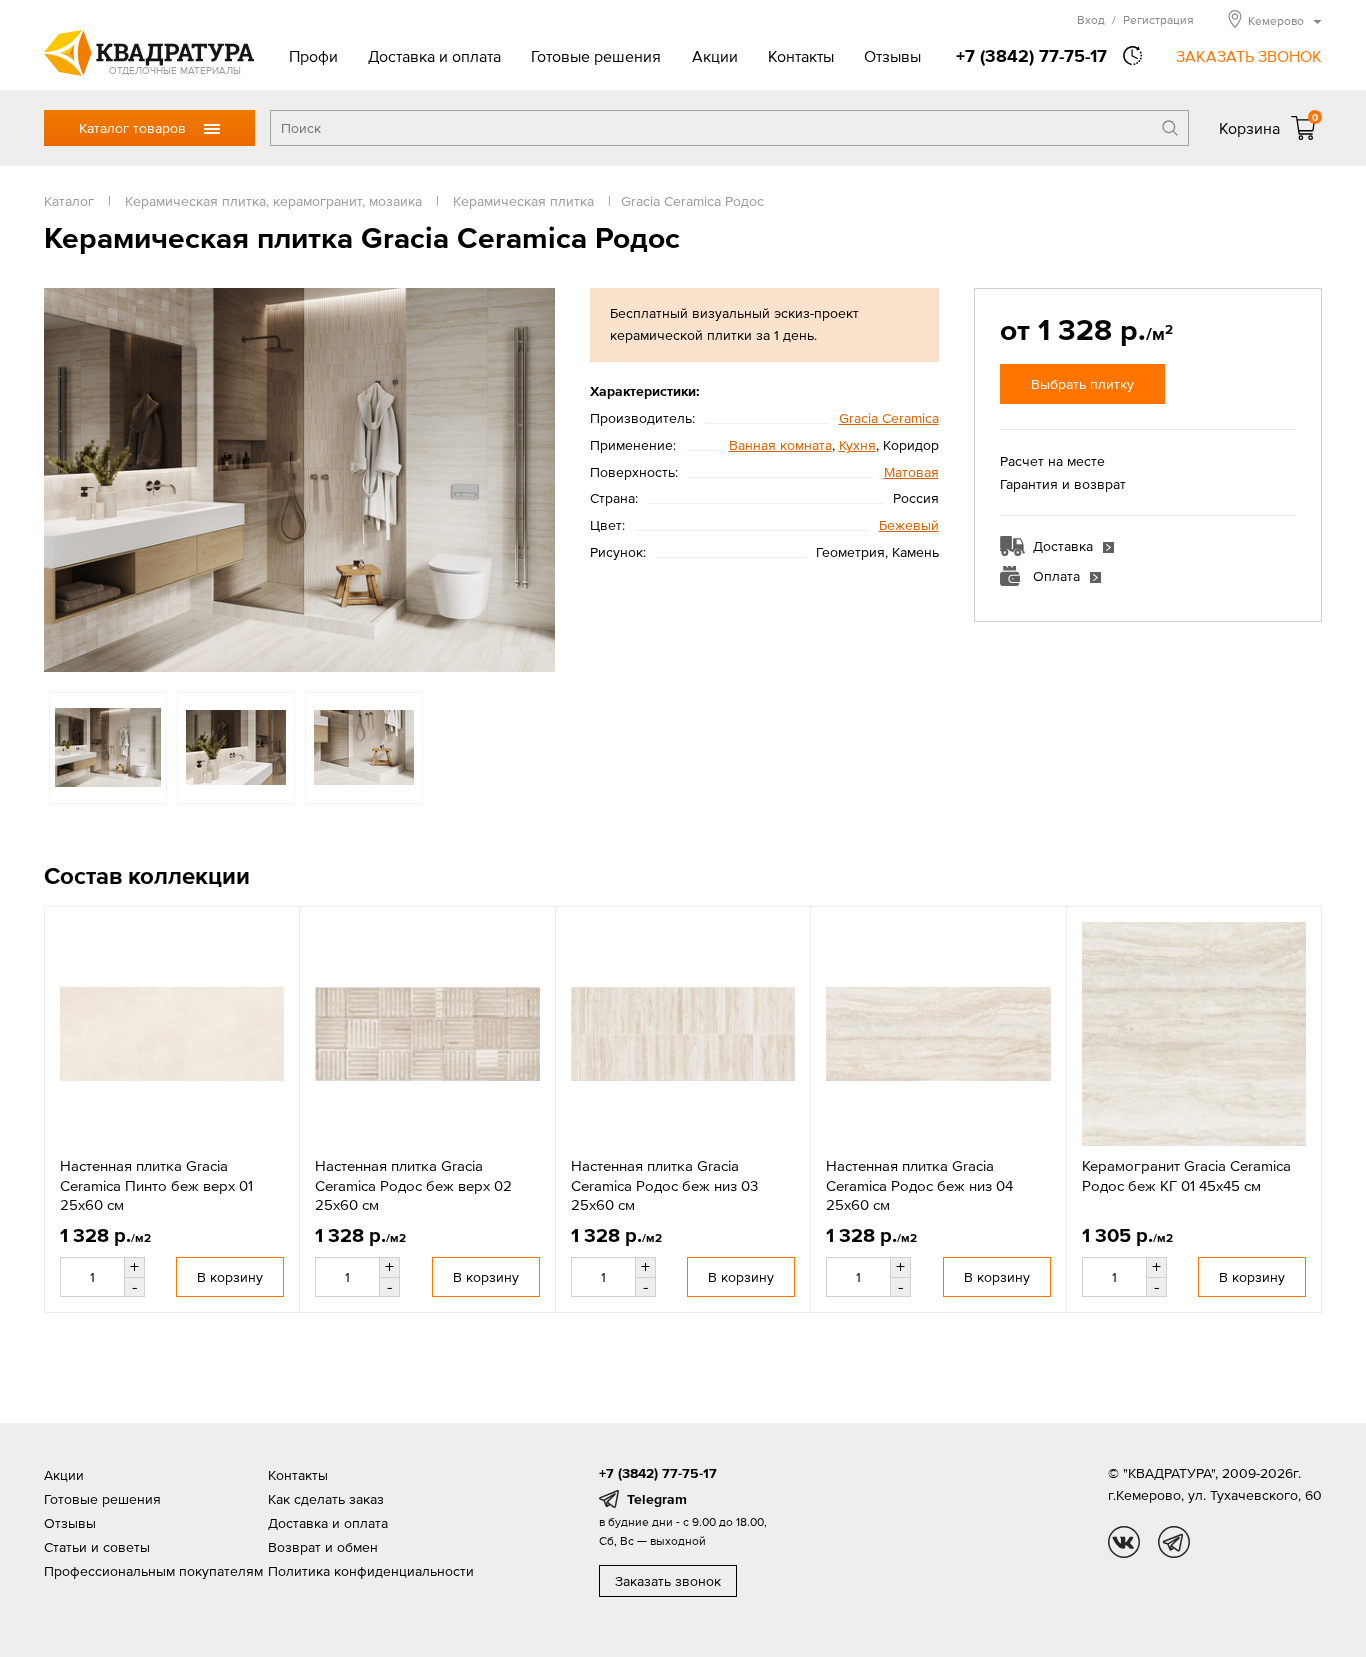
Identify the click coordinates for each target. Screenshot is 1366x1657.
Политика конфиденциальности (371, 1571)
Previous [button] (64, 480)
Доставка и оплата (434, 56)
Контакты (801, 56)
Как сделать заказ (326, 1499)
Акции (715, 56)
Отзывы (892, 56)
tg (1174, 1542)
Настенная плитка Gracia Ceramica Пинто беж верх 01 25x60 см (156, 1185)
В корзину (230, 1277)
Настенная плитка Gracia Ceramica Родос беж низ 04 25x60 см (919, 1185)
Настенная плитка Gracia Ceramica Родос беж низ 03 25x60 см (664, 1185)
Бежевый (909, 525)
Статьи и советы (97, 1547)
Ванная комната (780, 445)
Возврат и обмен (323, 1547)
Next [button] (535, 480)
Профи (313, 56)
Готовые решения (596, 56)
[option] (299, 479)
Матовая (911, 472)
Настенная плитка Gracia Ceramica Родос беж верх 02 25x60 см (413, 1185)
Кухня (857, 445)
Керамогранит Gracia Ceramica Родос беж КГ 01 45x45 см (1186, 1175)
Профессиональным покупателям (153, 1571)
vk (1124, 1542)
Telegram (657, 1499)
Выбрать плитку (1082, 384)
